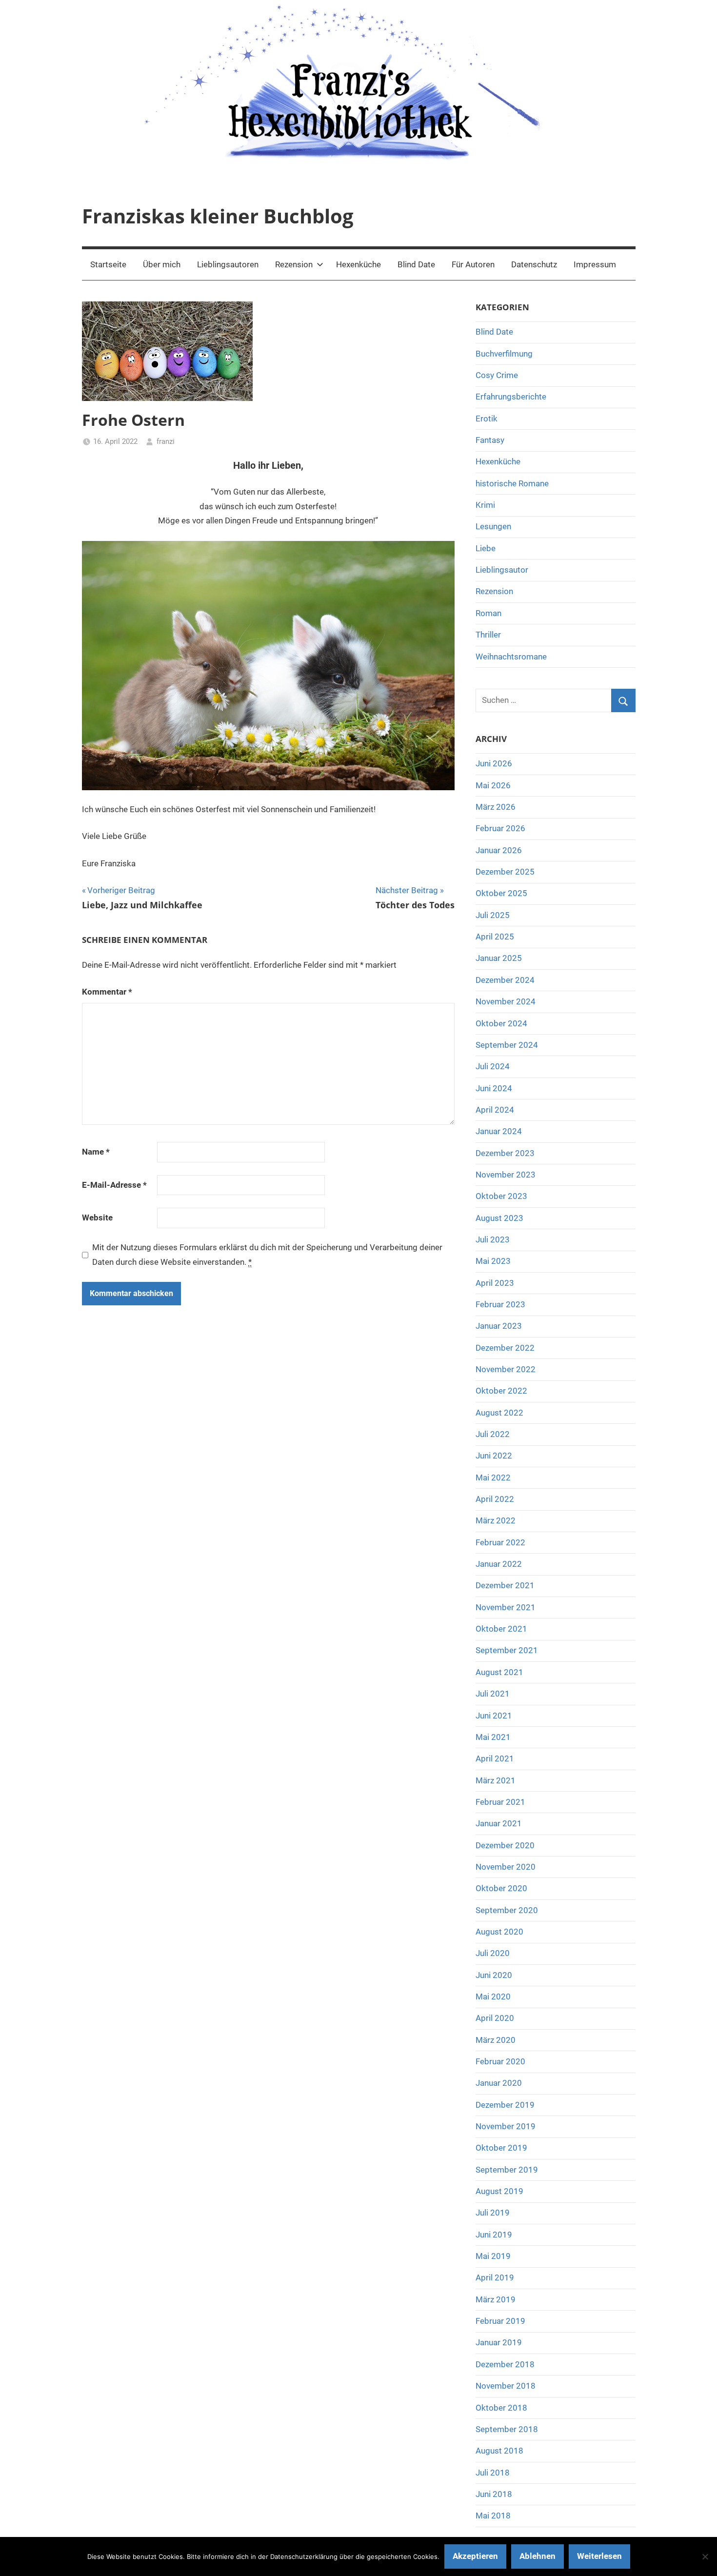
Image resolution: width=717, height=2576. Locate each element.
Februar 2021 (500, 1802)
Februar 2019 (500, 2321)
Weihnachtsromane (511, 657)
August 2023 (499, 1218)
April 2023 (495, 1283)
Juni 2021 (494, 1716)
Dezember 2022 (505, 1348)
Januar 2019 (499, 2342)
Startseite (108, 264)
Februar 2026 (500, 828)
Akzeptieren (475, 2556)
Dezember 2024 (505, 980)
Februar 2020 (500, 2061)
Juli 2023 (493, 1239)
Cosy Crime (497, 375)
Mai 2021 (493, 1737)
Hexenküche (358, 264)
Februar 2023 (500, 1304)
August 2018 (499, 2451)
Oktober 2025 (501, 893)
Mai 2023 (493, 1261)
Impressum (595, 264)
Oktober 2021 (501, 1629)
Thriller (488, 635)
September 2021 (507, 1650)
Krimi (485, 505)
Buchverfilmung (504, 354)
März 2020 (496, 2040)
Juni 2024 (494, 1088)
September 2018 (507, 2429)
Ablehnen (538, 2556)
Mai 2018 (493, 2516)
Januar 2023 (499, 1326)
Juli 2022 (493, 1434)
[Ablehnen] (705, 2556)
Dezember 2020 (505, 1845)
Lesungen (493, 526)
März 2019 (496, 2299)
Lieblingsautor (502, 570)
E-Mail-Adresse (114, 1185)
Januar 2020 (499, 2083)
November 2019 (506, 2126)
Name (96, 1152)
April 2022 (495, 1499)
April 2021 (495, 1758)
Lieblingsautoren (228, 264)
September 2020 (507, 1910)
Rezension (294, 264)
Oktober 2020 (501, 1888)
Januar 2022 (499, 1564)
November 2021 (506, 1607)
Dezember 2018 (505, 2364)
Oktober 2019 (501, 2148)
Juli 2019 (493, 2213)
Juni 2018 (494, 2494)
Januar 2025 (499, 958)
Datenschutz (534, 264)
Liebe (486, 548)
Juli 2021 (493, 1694)
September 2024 (507, 1045)
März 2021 (496, 1780)
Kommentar (107, 992)
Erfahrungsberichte (511, 397)
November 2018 (506, 2386)
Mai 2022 (493, 1478)
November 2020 (506, 1867)
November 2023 (506, 1175)
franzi (166, 441)
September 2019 (507, 2170)
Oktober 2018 (501, 2408)
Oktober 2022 (501, 1391)
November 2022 (506, 1369)
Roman (488, 613)
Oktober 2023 (501, 1196)
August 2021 (499, 1672)
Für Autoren (473, 264)
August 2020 (499, 1932)
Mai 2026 (493, 785)
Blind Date (416, 264)
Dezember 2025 (505, 872)
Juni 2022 (494, 1456)
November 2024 (506, 1001)
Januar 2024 (499, 1131)
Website (97, 1218)
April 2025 (495, 937)
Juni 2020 (494, 1975)
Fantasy (490, 440)
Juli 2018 (493, 2473)
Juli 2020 (493, 1953)
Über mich (162, 264)
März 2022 (496, 1520)
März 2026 (496, 807)
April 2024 (495, 1110)
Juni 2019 (494, 2235)
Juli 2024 (493, 1066)
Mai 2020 (493, 1997)
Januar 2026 (499, 850)
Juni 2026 (494, 763)
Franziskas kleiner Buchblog (218, 216)
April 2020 (495, 2018)
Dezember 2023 (505, 1153)
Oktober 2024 (501, 1023)
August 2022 (499, 1413)
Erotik (487, 419)
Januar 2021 (499, 1823)
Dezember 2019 (505, 2105)
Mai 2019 (493, 2256)
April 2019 (495, 2277)
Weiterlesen (599, 2556)
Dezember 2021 (505, 1585)
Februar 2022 (500, 1542)
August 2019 (499, 2191)
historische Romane (512, 483)
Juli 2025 (493, 915)
